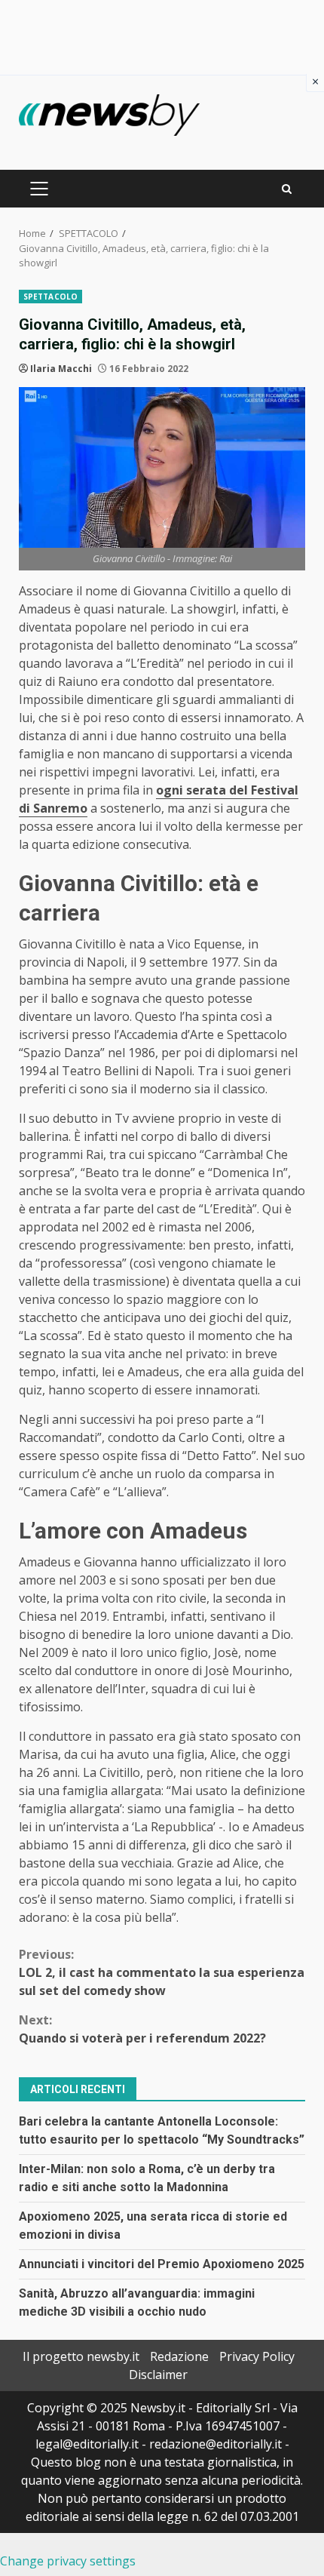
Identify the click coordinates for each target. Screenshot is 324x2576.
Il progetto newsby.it (81, 2356)
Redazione (179, 2356)
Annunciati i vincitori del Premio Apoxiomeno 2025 (162, 2264)
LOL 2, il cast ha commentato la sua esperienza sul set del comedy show (162, 1972)
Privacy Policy (257, 2356)
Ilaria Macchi (61, 369)
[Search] (287, 189)
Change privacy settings (68, 2561)
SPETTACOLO (50, 297)
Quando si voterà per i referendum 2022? (142, 2029)
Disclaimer (158, 2375)
